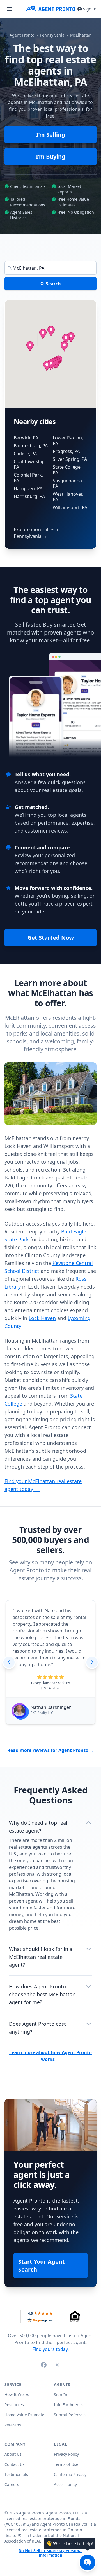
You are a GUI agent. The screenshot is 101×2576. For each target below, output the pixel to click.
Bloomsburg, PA (31, 446)
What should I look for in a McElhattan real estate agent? (41, 1957)
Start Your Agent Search (42, 2265)
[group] (50, 1662)
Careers (12, 2484)
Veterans (13, 2425)
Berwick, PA (26, 438)
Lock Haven (42, 1318)
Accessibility (65, 2484)
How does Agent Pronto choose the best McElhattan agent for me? (42, 1994)
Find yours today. (51, 2349)
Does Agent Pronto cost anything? (37, 2028)
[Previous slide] (9, 1662)
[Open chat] (88, 2563)
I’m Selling (51, 135)
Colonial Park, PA (28, 478)
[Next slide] (92, 1662)
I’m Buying (51, 156)
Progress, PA (66, 451)
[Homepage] (51, 9)
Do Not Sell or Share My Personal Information (50, 2553)
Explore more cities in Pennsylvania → (37, 533)
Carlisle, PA (25, 454)
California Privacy (70, 2474)
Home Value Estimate (24, 2415)
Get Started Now (51, 938)
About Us (13, 2454)
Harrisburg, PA (29, 496)
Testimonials (16, 2474)
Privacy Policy (66, 2454)
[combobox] (50, 268)
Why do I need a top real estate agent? (38, 1827)
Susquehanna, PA (68, 483)
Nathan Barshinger (51, 1707)
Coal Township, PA (30, 464)
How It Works (17, 2395)
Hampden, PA (28, 488)
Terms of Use (66, 2464)
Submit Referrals (70, 2415)
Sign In (90, 9)
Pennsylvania (52, 35)
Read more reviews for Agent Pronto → (51, 1750)
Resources (14, 2405)
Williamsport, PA (70, 507)
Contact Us (15, 2464)
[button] (43, 334)
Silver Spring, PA (70, 459)
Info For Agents (68, 2405)
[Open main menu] (10, 9)
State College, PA (67, 470)
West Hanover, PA (68, 497)
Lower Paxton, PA (68, 441)
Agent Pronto (22, 35)
